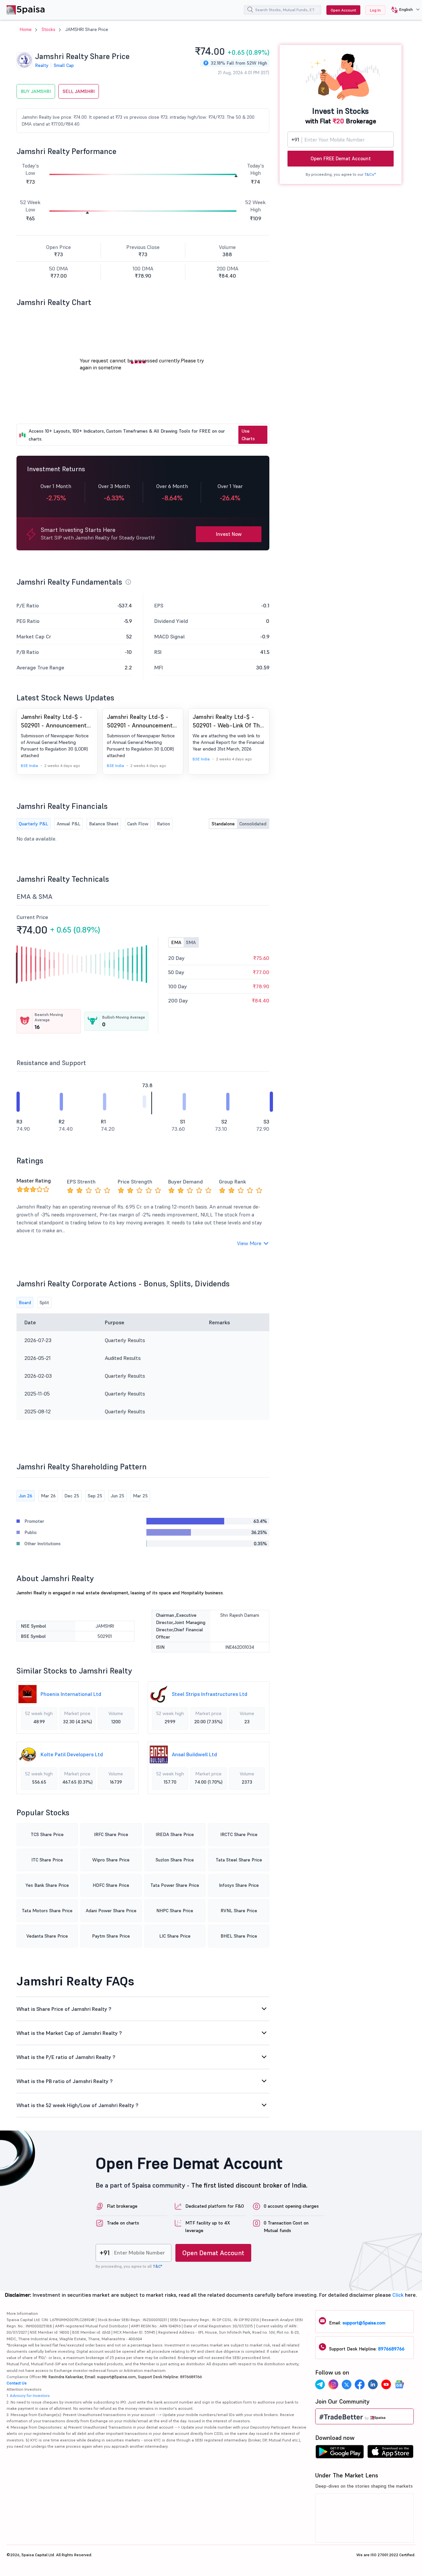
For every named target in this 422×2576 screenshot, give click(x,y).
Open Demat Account (213, 2253)
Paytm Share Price (111, 1936)
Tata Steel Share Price (239, 1860)
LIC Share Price (175, 1936)
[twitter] (347, 2385)
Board (25, 1303)
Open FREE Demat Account (341, 158)
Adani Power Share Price (111, 1911)
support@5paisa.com (364, 2323)
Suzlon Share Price (175, 1860)
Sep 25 (95, 1496)
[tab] (143, 2009)
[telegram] (320, 2385)
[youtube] (386, 2385)
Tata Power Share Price (175, 1885)
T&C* (157, 2266)
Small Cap (64, 65)
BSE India (29, 766)
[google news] (399, 2385)
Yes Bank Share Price (47, 1885)
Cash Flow (138, 824)
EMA (176, 942)
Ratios (164, 824)
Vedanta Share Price (47, 1936)
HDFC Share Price (111, 1885)
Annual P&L (69, 824)
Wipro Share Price (111, 1860)
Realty (42, 65)
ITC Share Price (47, 1860)
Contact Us (17, 2383)
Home (26, 29)
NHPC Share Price (175, 1911)
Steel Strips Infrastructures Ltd (210, 1694)
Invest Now (229, 534)
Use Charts (248, 435)
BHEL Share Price (239, 1936)
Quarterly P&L (33, 824)
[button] (403, 10)
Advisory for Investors (30, 2395)
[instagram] (333, 2385)
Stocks (48, 29)
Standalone (223, 824)
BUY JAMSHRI (36, 91)
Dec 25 (72, 1496)
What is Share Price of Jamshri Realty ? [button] (64, 2009)
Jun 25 (118, 1496)
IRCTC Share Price (239, 1834)
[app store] (391, 2453)
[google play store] (340, 2453)
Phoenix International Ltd (71, 1694)
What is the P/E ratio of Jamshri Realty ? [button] (66, 2057)
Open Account (343, 10)
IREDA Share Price (175, 1834)
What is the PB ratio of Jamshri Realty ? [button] (65, 2081)
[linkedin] (373, 2385)
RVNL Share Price (239, 1911)
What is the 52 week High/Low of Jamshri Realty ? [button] (77, 2105)
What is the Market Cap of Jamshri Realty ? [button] (69, 2033)
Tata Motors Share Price (47, 1911)
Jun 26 (26, 1496)
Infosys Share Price (239, 1885)
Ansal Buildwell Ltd (194, 1754)
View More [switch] (249, 1243)
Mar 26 (48, 1496)
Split (44, 1303)
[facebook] (360, 2385)
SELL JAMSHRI (79, 91)
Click (398, 2295)
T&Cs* (370, 174)
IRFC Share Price (111, 1834)
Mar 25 (140, 1496)
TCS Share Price (47, 1834)
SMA (191, 942)
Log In (375, 10)
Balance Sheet (104, 824)
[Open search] (250, 11)
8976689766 (391, 2349)
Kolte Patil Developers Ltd (72, 1754)
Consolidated (253, 824)
